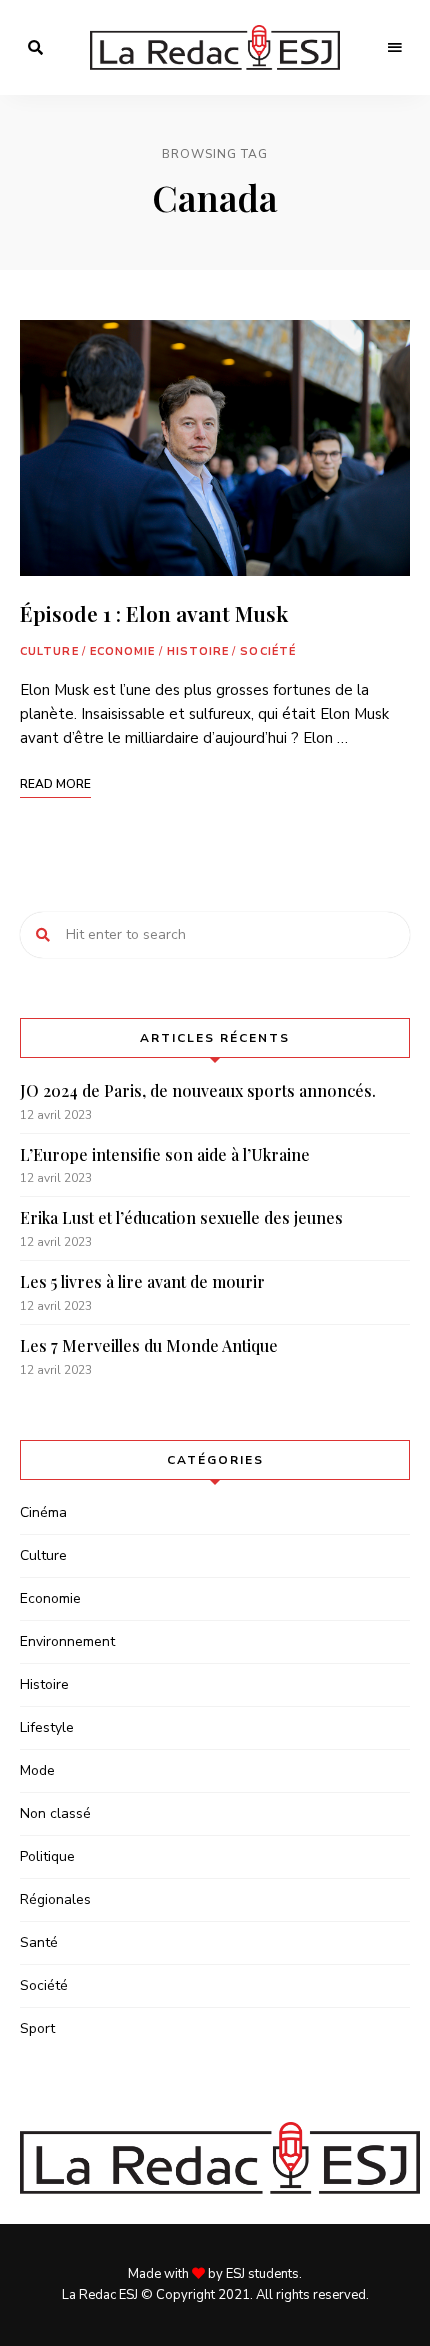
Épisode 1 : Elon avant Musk (154, 613)
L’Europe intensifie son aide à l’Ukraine (165, 1154)
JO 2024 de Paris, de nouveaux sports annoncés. (198, 1090)
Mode (37, 1770)
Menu (395, 48)
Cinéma (43, 1512)
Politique (47, 1856)
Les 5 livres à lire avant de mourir (142, 1281)
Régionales (55, 1899)
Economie (123, 651)
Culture (49, 651)
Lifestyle (47, 1727)
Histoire (198, 651)
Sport (37, 2028)
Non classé (55, 1813)
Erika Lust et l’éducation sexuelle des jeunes (181, 1217)
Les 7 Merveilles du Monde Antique (149, 1345)
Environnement (67, 1641)
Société (268, 651)
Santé (39, 1942)
